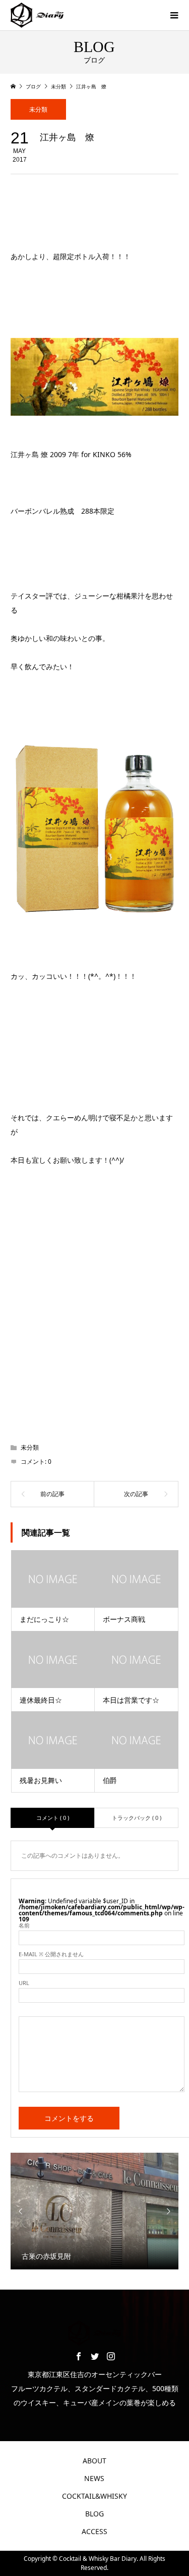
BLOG (94, 2514)
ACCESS (94, 2531)
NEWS (94, 2478)
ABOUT (94, 2461)
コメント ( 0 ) (53, 1818)
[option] (95, 2211)
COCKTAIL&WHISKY (94, 2496)
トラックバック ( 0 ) (137, 1818)
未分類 (38, 109)
